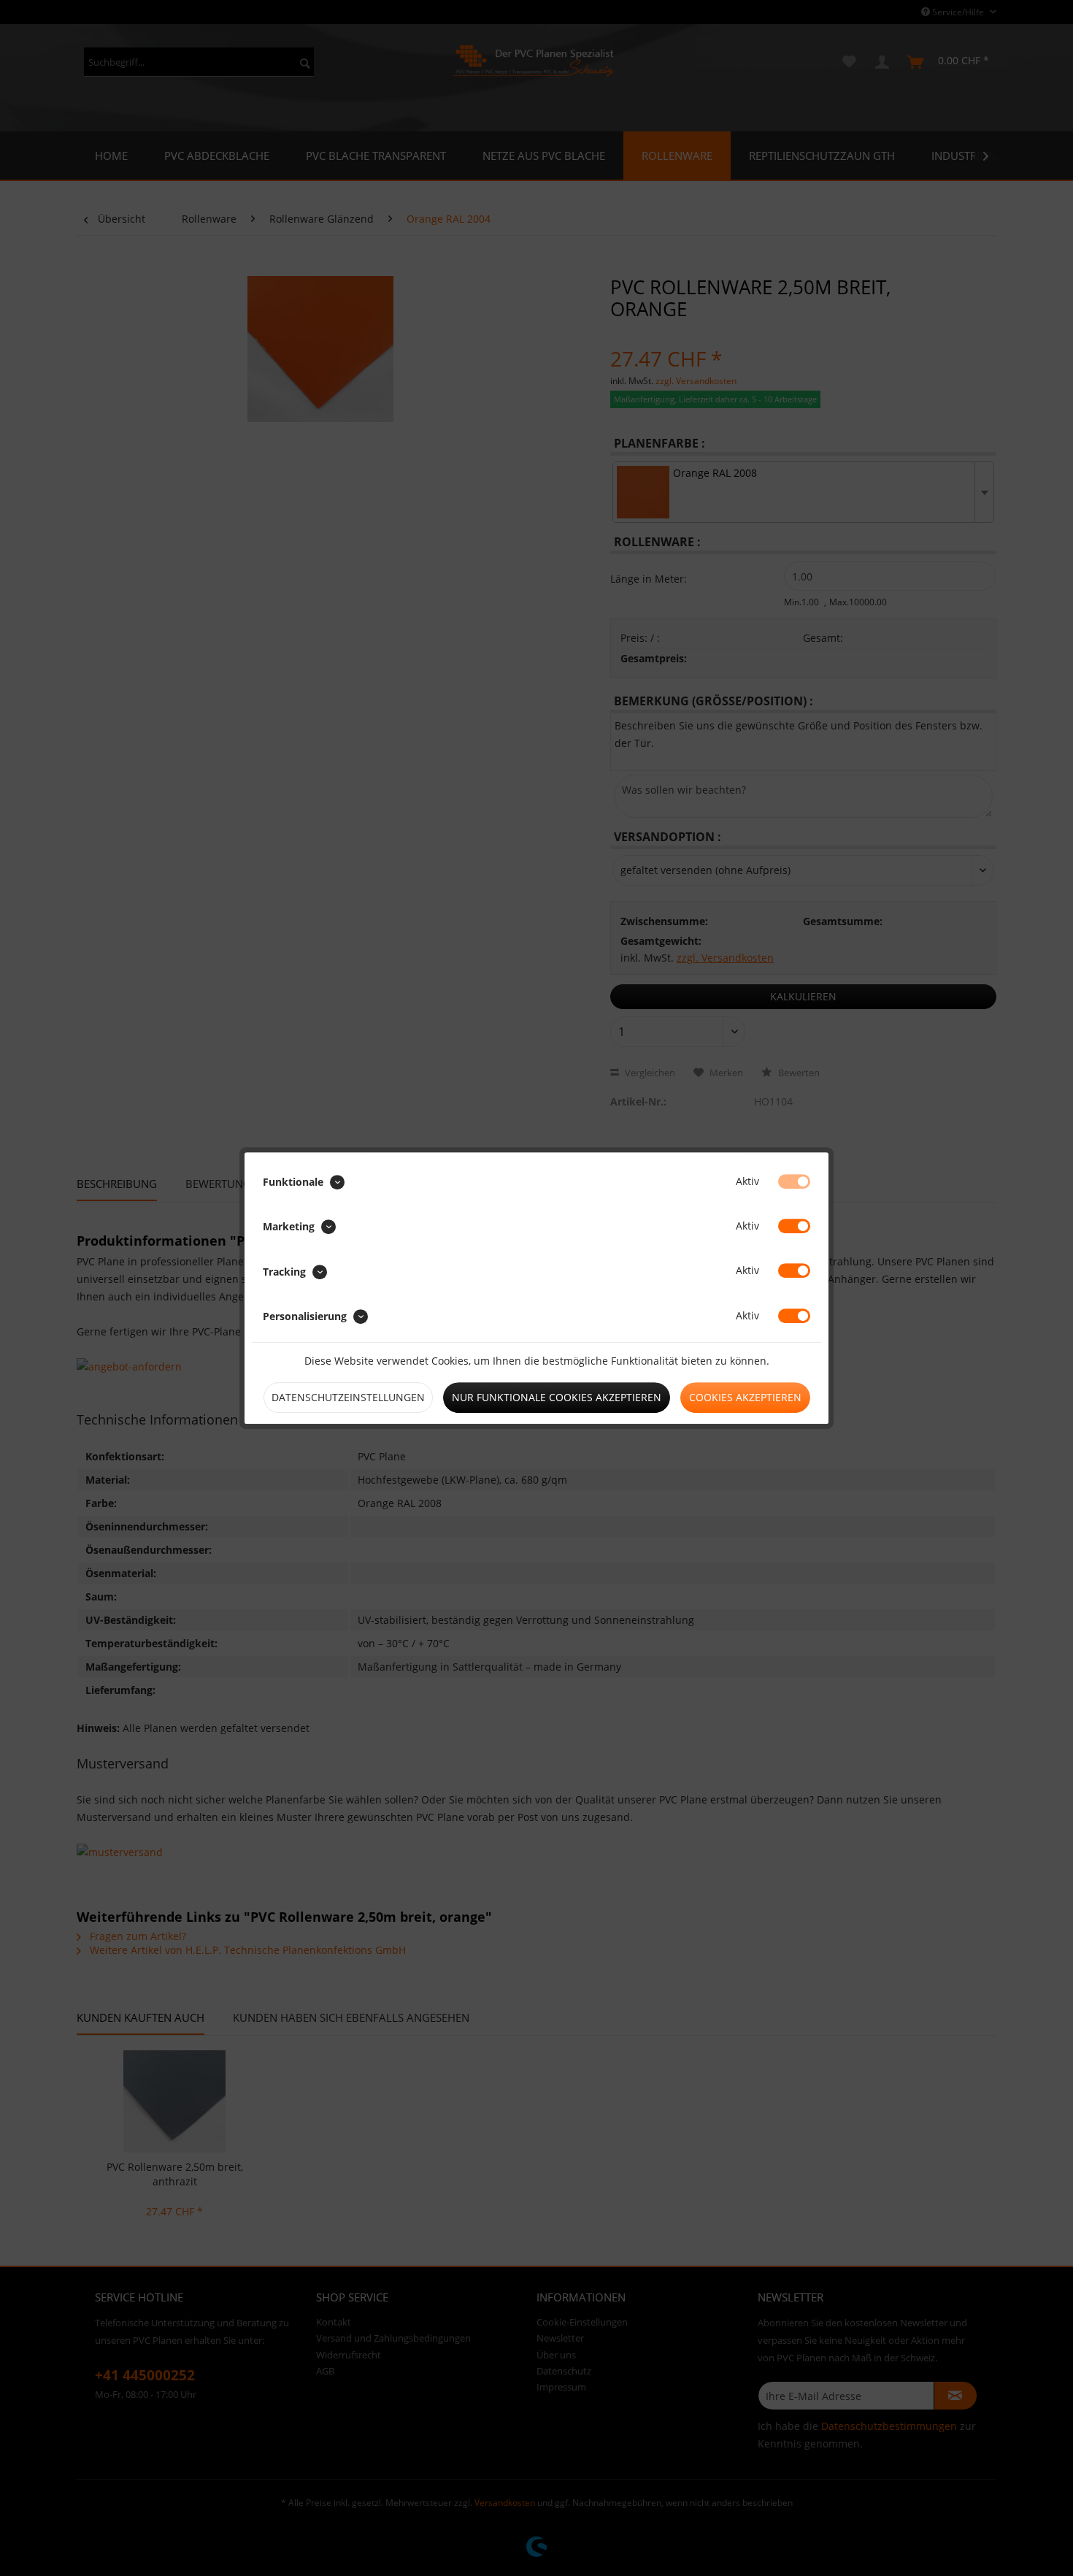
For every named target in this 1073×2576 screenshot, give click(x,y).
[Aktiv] (794, 1181)
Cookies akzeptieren (745, 1397)
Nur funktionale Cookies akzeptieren (557, 1397)
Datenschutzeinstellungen (348, 1397)
